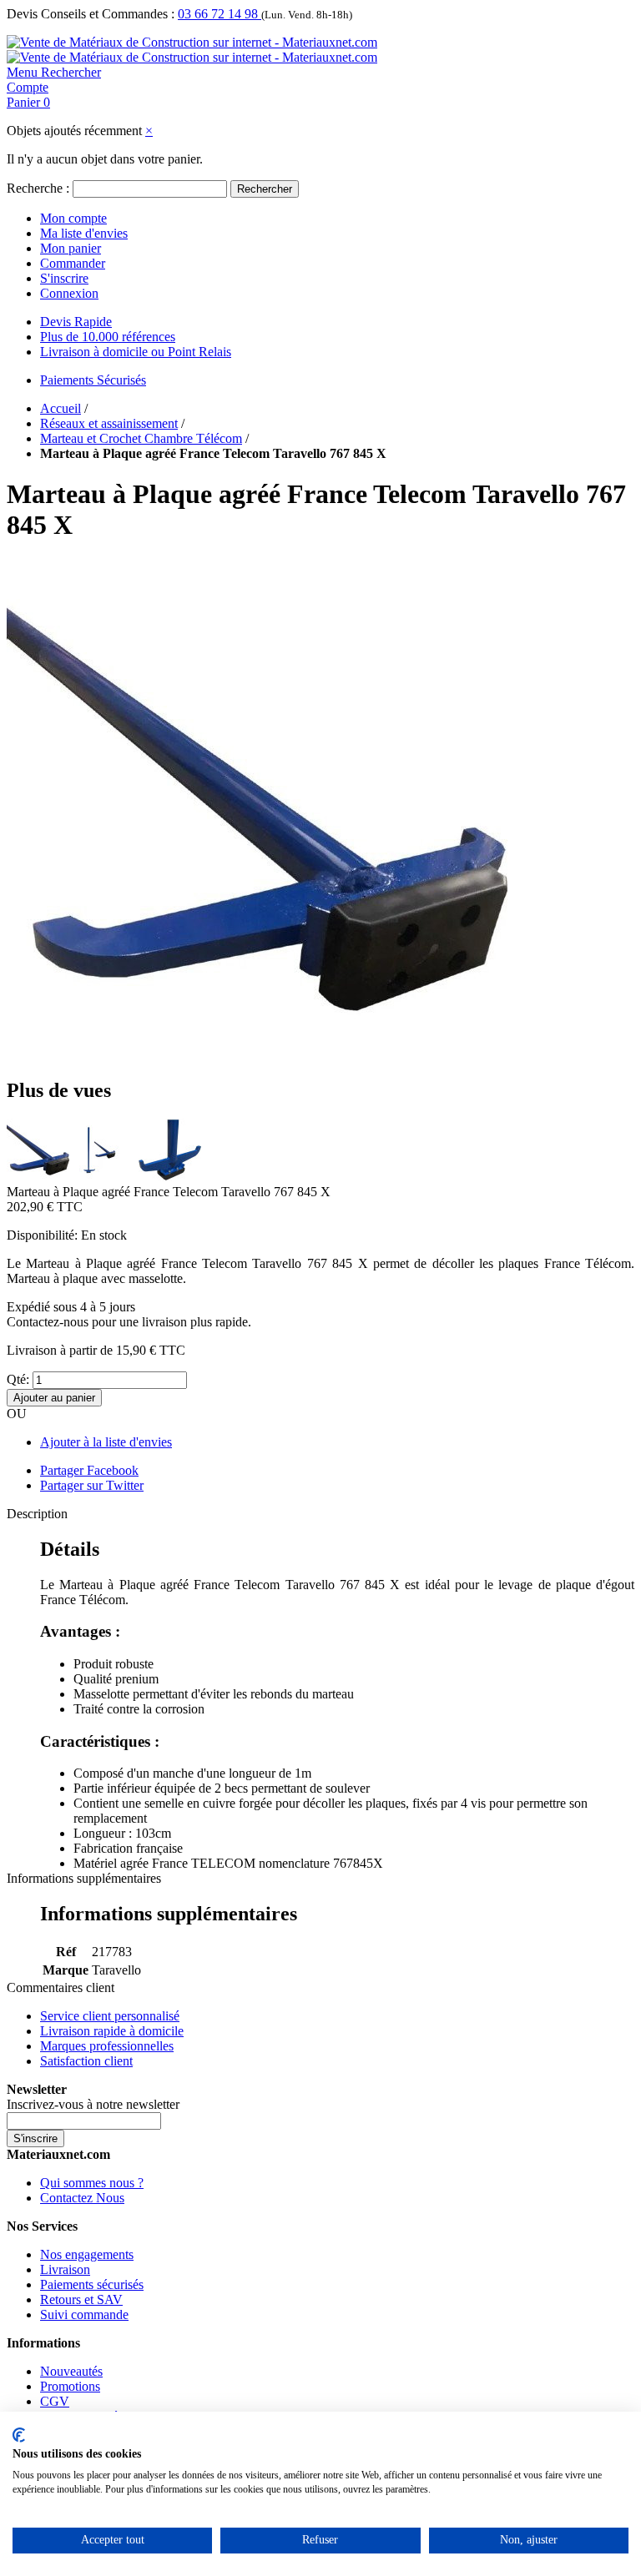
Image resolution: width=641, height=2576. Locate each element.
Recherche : (38, 188)
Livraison (65, 2269)
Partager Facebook (89, 1470)
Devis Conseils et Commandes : (91, 14)
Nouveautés (71, 2371)
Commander (73, 263)
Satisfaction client (86, 2061)
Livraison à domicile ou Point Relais (136, 352)
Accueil (61, 408)
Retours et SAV (81, 2299)
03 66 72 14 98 (220, 14)
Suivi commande (84, 2314)
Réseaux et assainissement (109, 423)
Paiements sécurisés (92, 2284)
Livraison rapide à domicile (112, 2031)
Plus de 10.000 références (108, 337)
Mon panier (71, 248)
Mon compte (73, 218)
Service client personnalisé (110, 2016)
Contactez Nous (82, 2198)
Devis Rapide (76, 322)
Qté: (18, 1379)
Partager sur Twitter (92, 1485)
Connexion (69, 293)
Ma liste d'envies (84, 233)
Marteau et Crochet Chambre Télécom (141, 438)
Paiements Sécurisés (93, 380)
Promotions (70, 2386)
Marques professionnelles (107, 2046)
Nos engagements (87, 2254)
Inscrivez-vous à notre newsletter (93, 2104)
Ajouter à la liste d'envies (106, 1442)
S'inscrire (64, 278)
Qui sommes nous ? (92, 2183)
